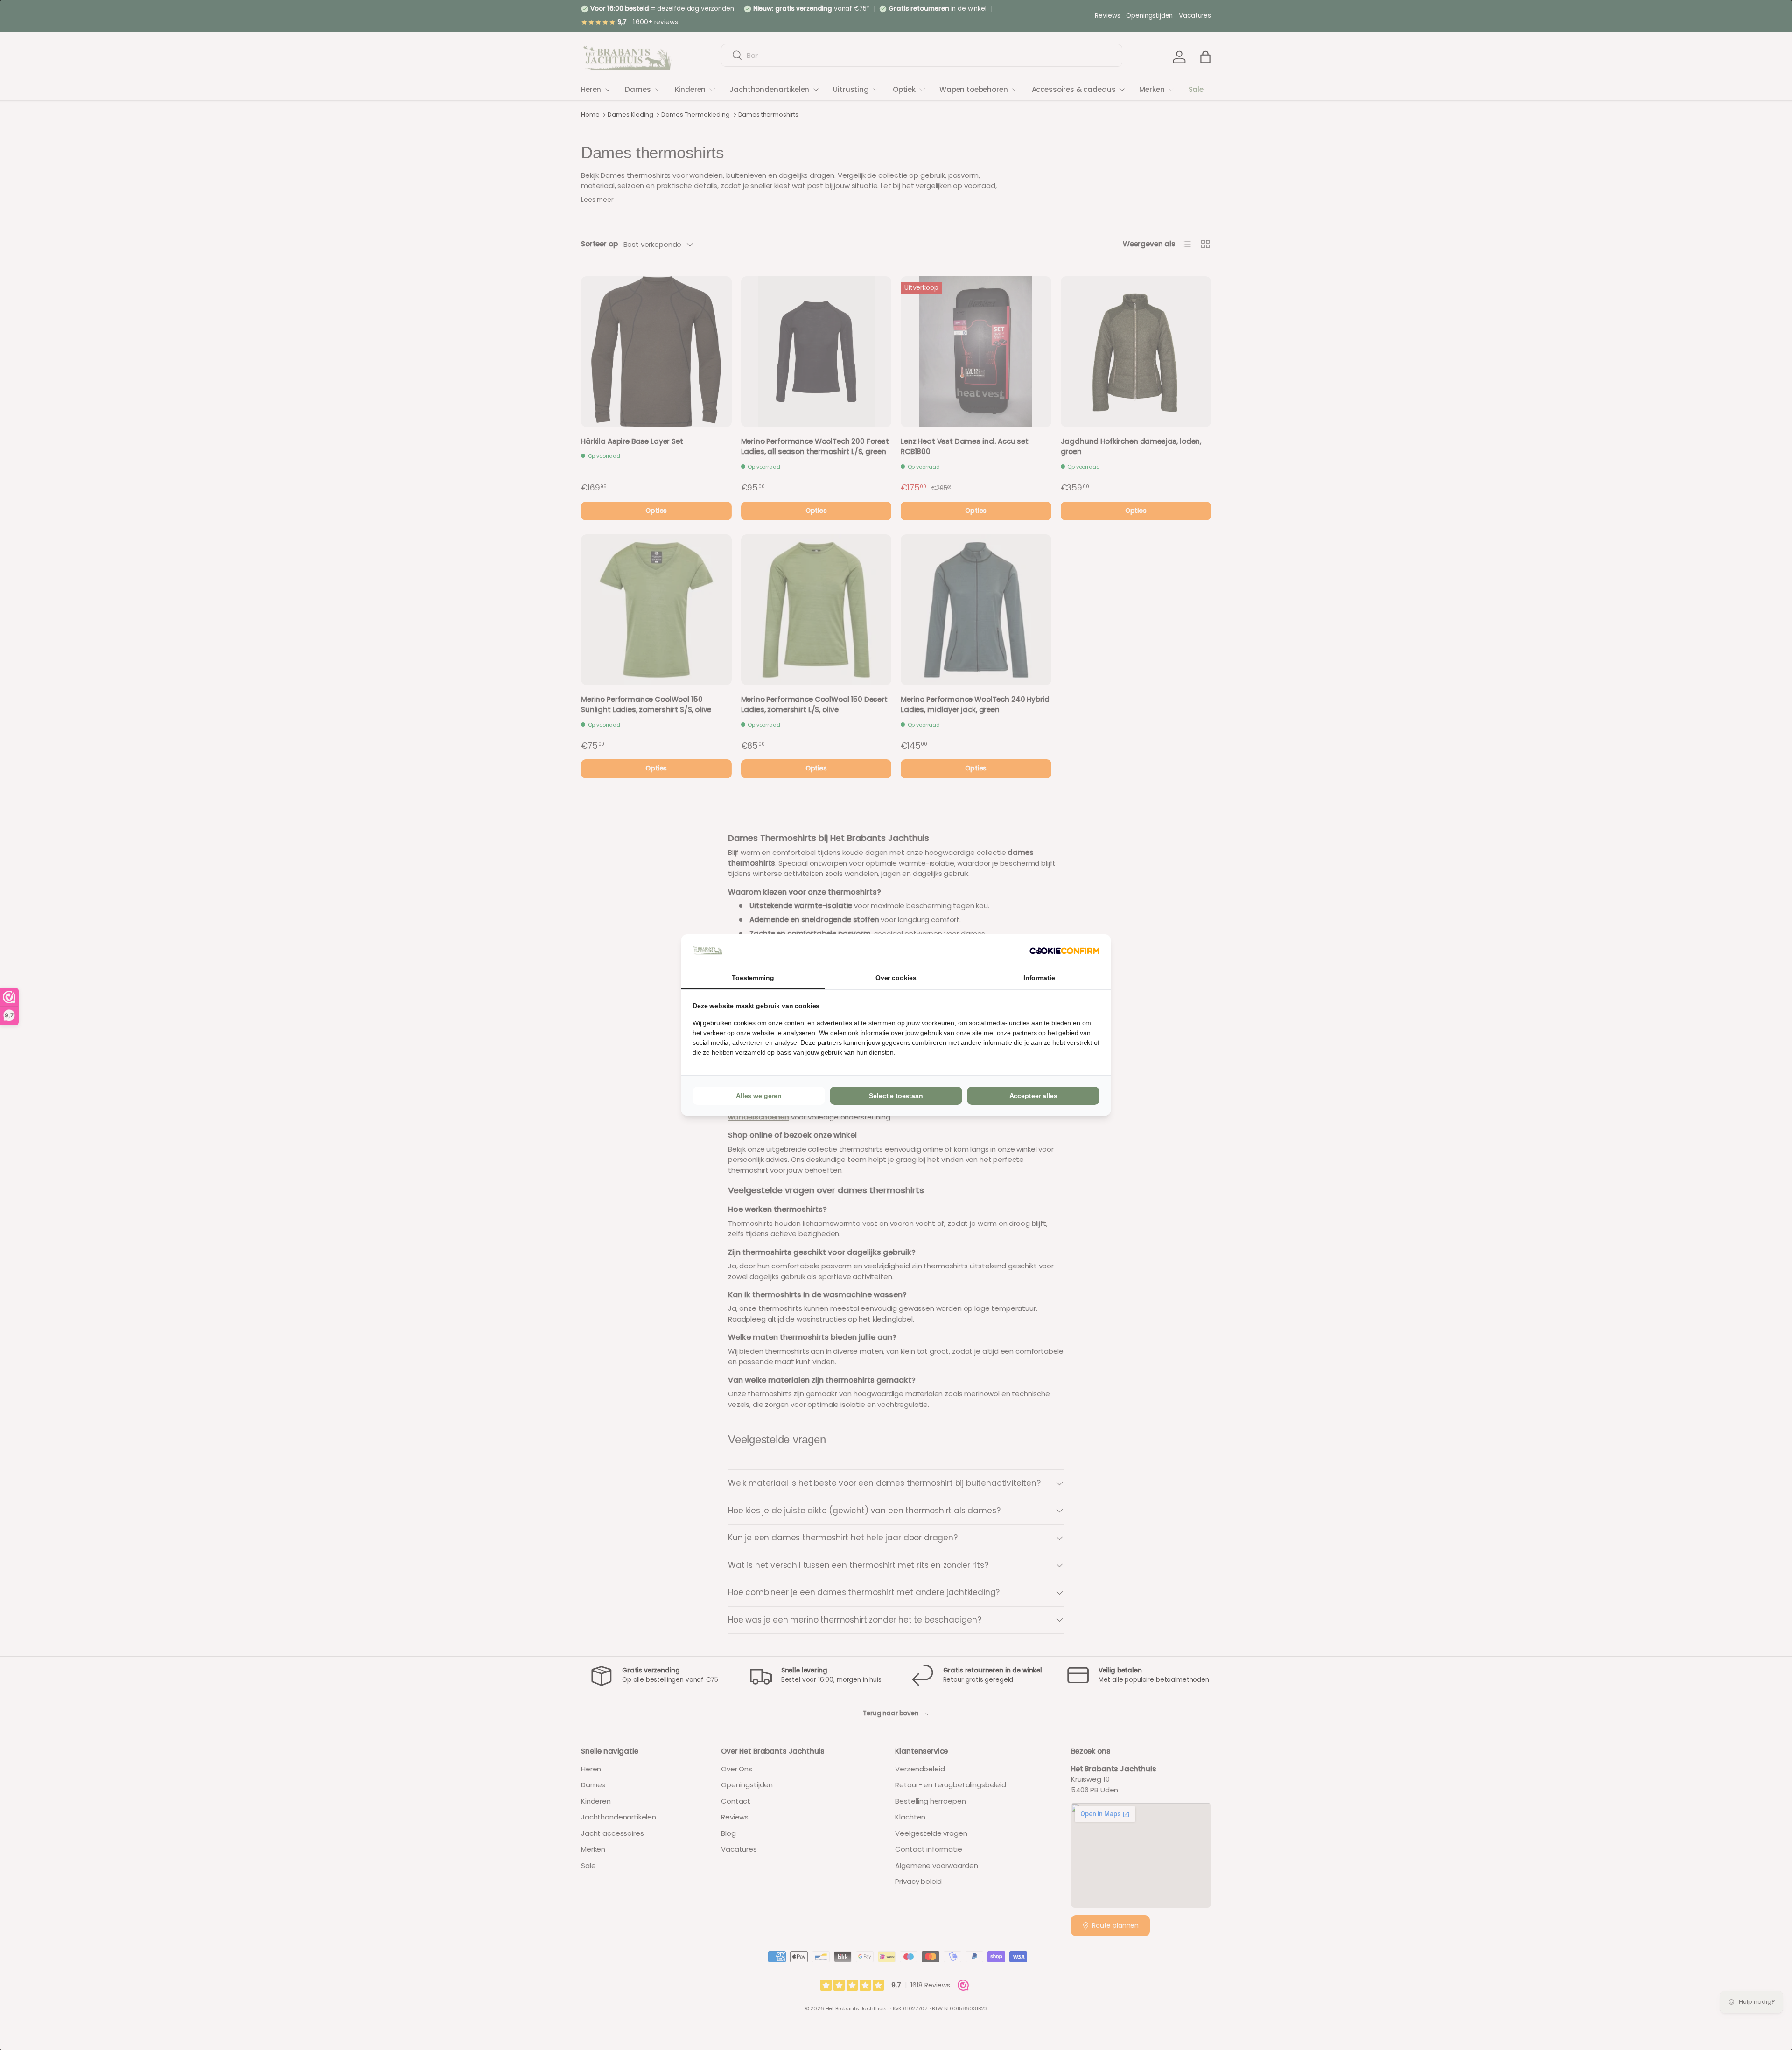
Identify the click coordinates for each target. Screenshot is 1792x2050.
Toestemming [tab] (753, 978)
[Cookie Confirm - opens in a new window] (1064, 951)
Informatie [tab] (1039, 978)
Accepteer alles (1033, 1096)
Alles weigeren (759, 1096)
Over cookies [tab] (896, 978)
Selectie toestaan (896, 1096)
